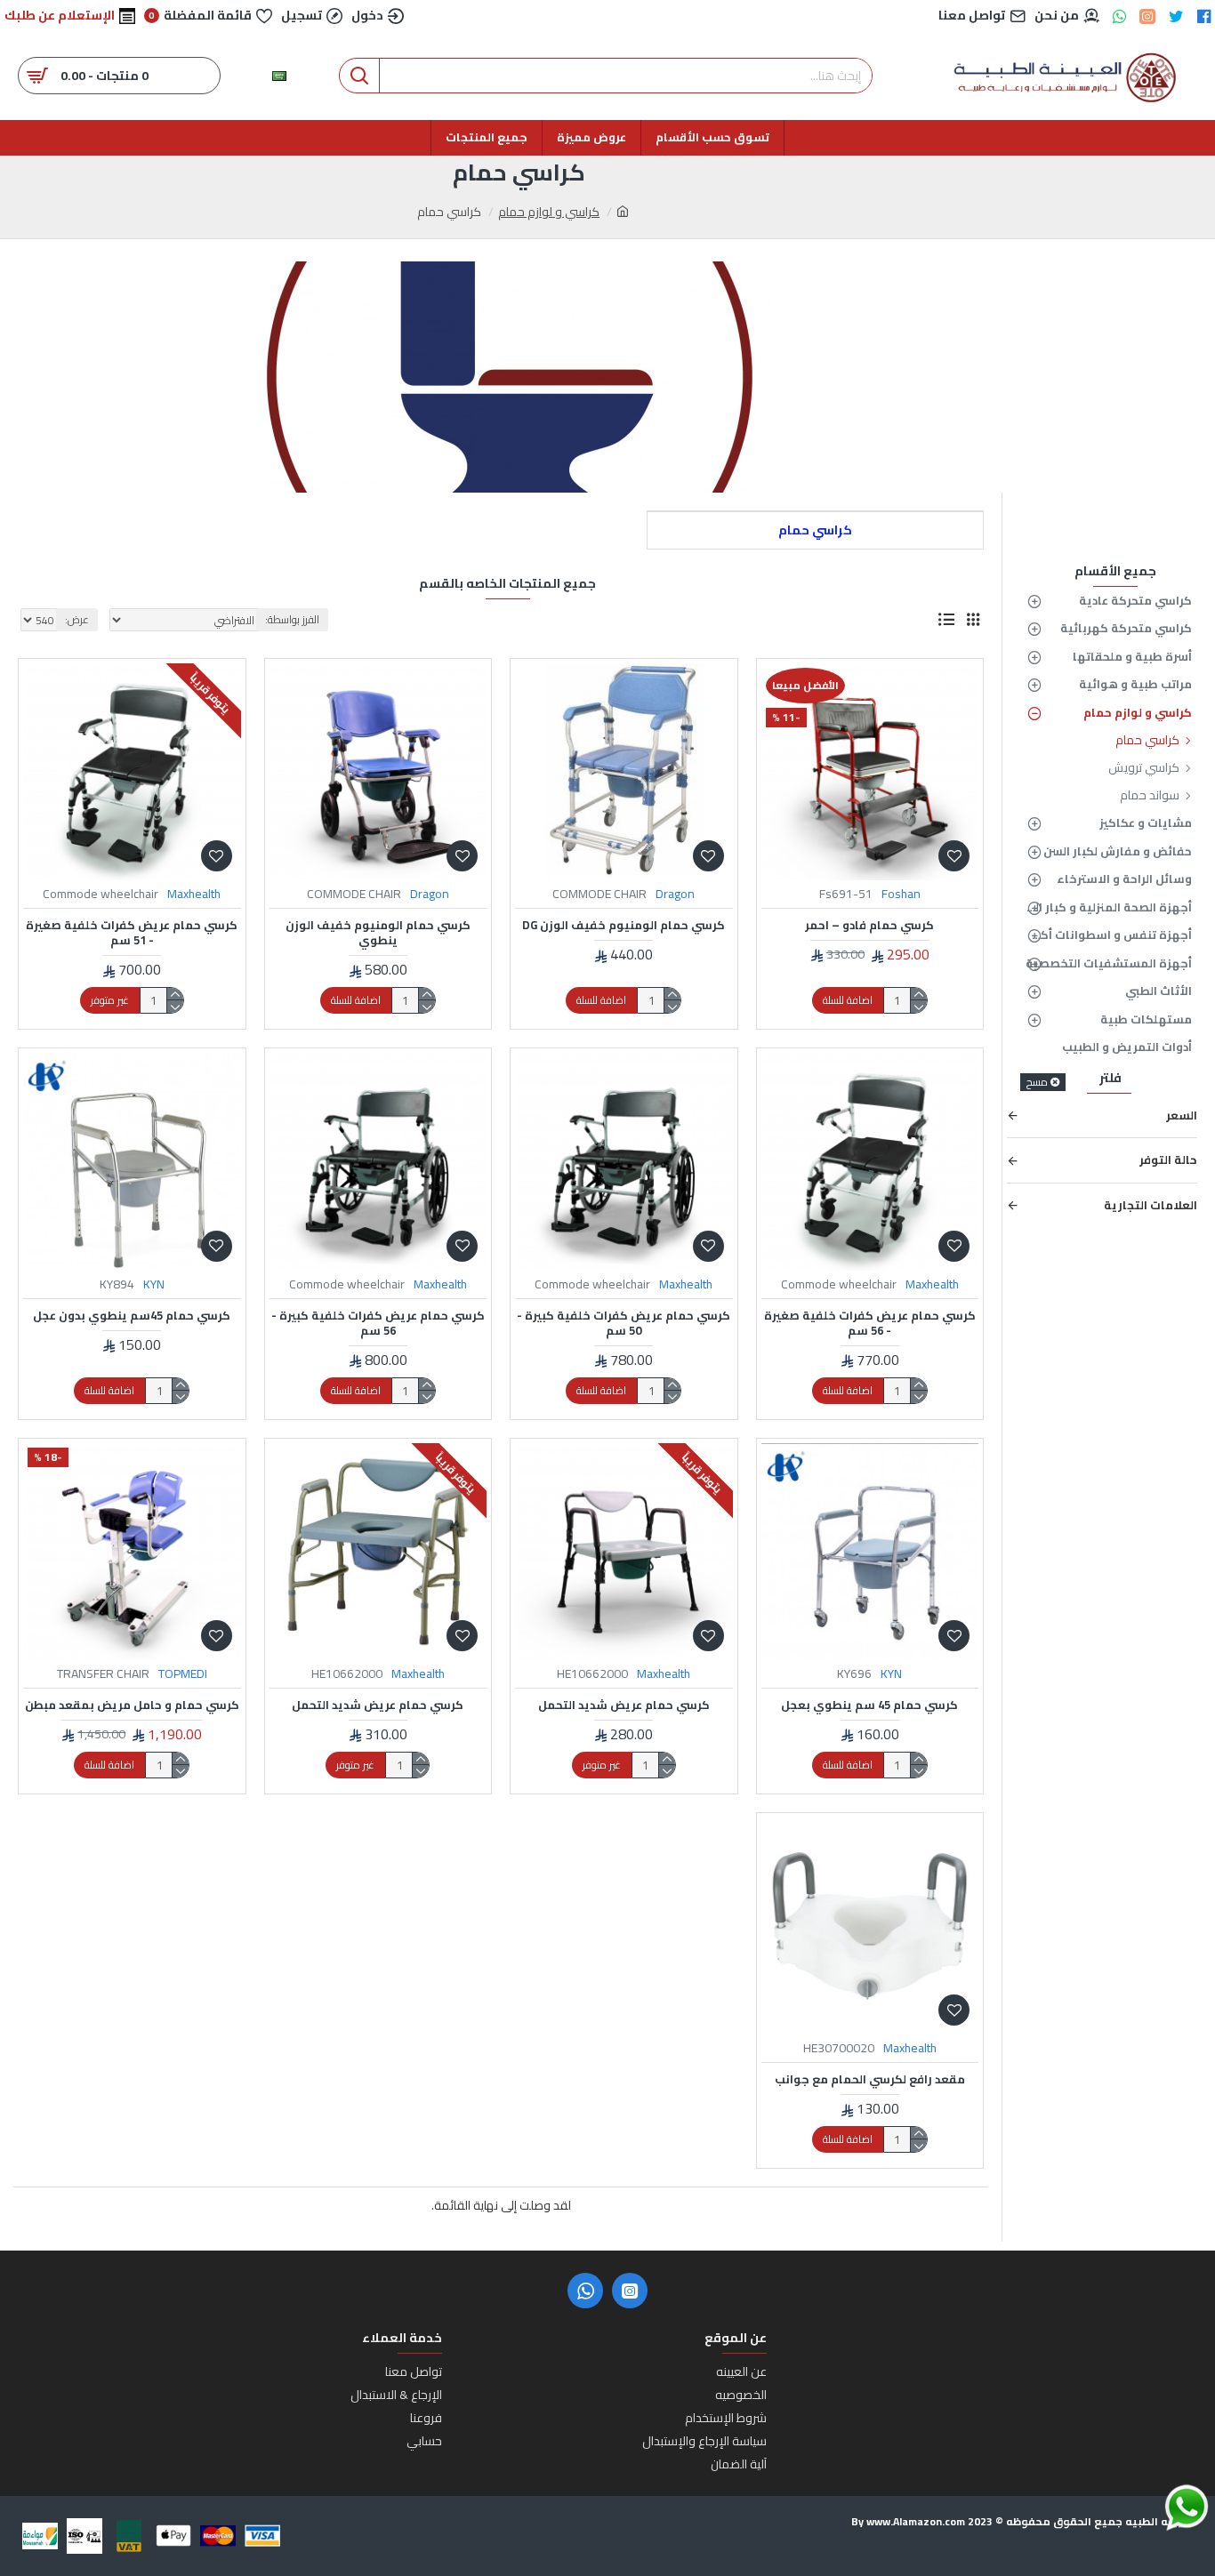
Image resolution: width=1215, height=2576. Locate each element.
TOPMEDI (183, 1674)
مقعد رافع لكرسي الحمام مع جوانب (870, 2079)
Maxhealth (194, 894)
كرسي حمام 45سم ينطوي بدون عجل (132, 1316)
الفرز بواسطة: (292, 619)
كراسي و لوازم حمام (549, 212)
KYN (154, 1284)
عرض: (77, 619)
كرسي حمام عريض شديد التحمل (624, 1705)
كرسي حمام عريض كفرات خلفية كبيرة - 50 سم (624, 1323)
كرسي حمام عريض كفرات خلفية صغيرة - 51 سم (132, 933)
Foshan (901, 894)
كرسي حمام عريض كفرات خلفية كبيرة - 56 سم (378, 1323)
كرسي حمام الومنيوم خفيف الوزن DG (624, 925)
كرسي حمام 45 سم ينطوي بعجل (869, 1705)
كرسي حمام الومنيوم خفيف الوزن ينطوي (378, 933)
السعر (1182, 1115)
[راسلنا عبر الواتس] (1155, 2507)
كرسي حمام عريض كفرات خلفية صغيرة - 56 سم (870, 1323)
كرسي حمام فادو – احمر (869, 925)
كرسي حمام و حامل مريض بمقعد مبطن (132, 1705)
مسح (1037, 1082)
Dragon (675, 894)
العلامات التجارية (1151, 1205)
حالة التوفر (1168, 1160)
